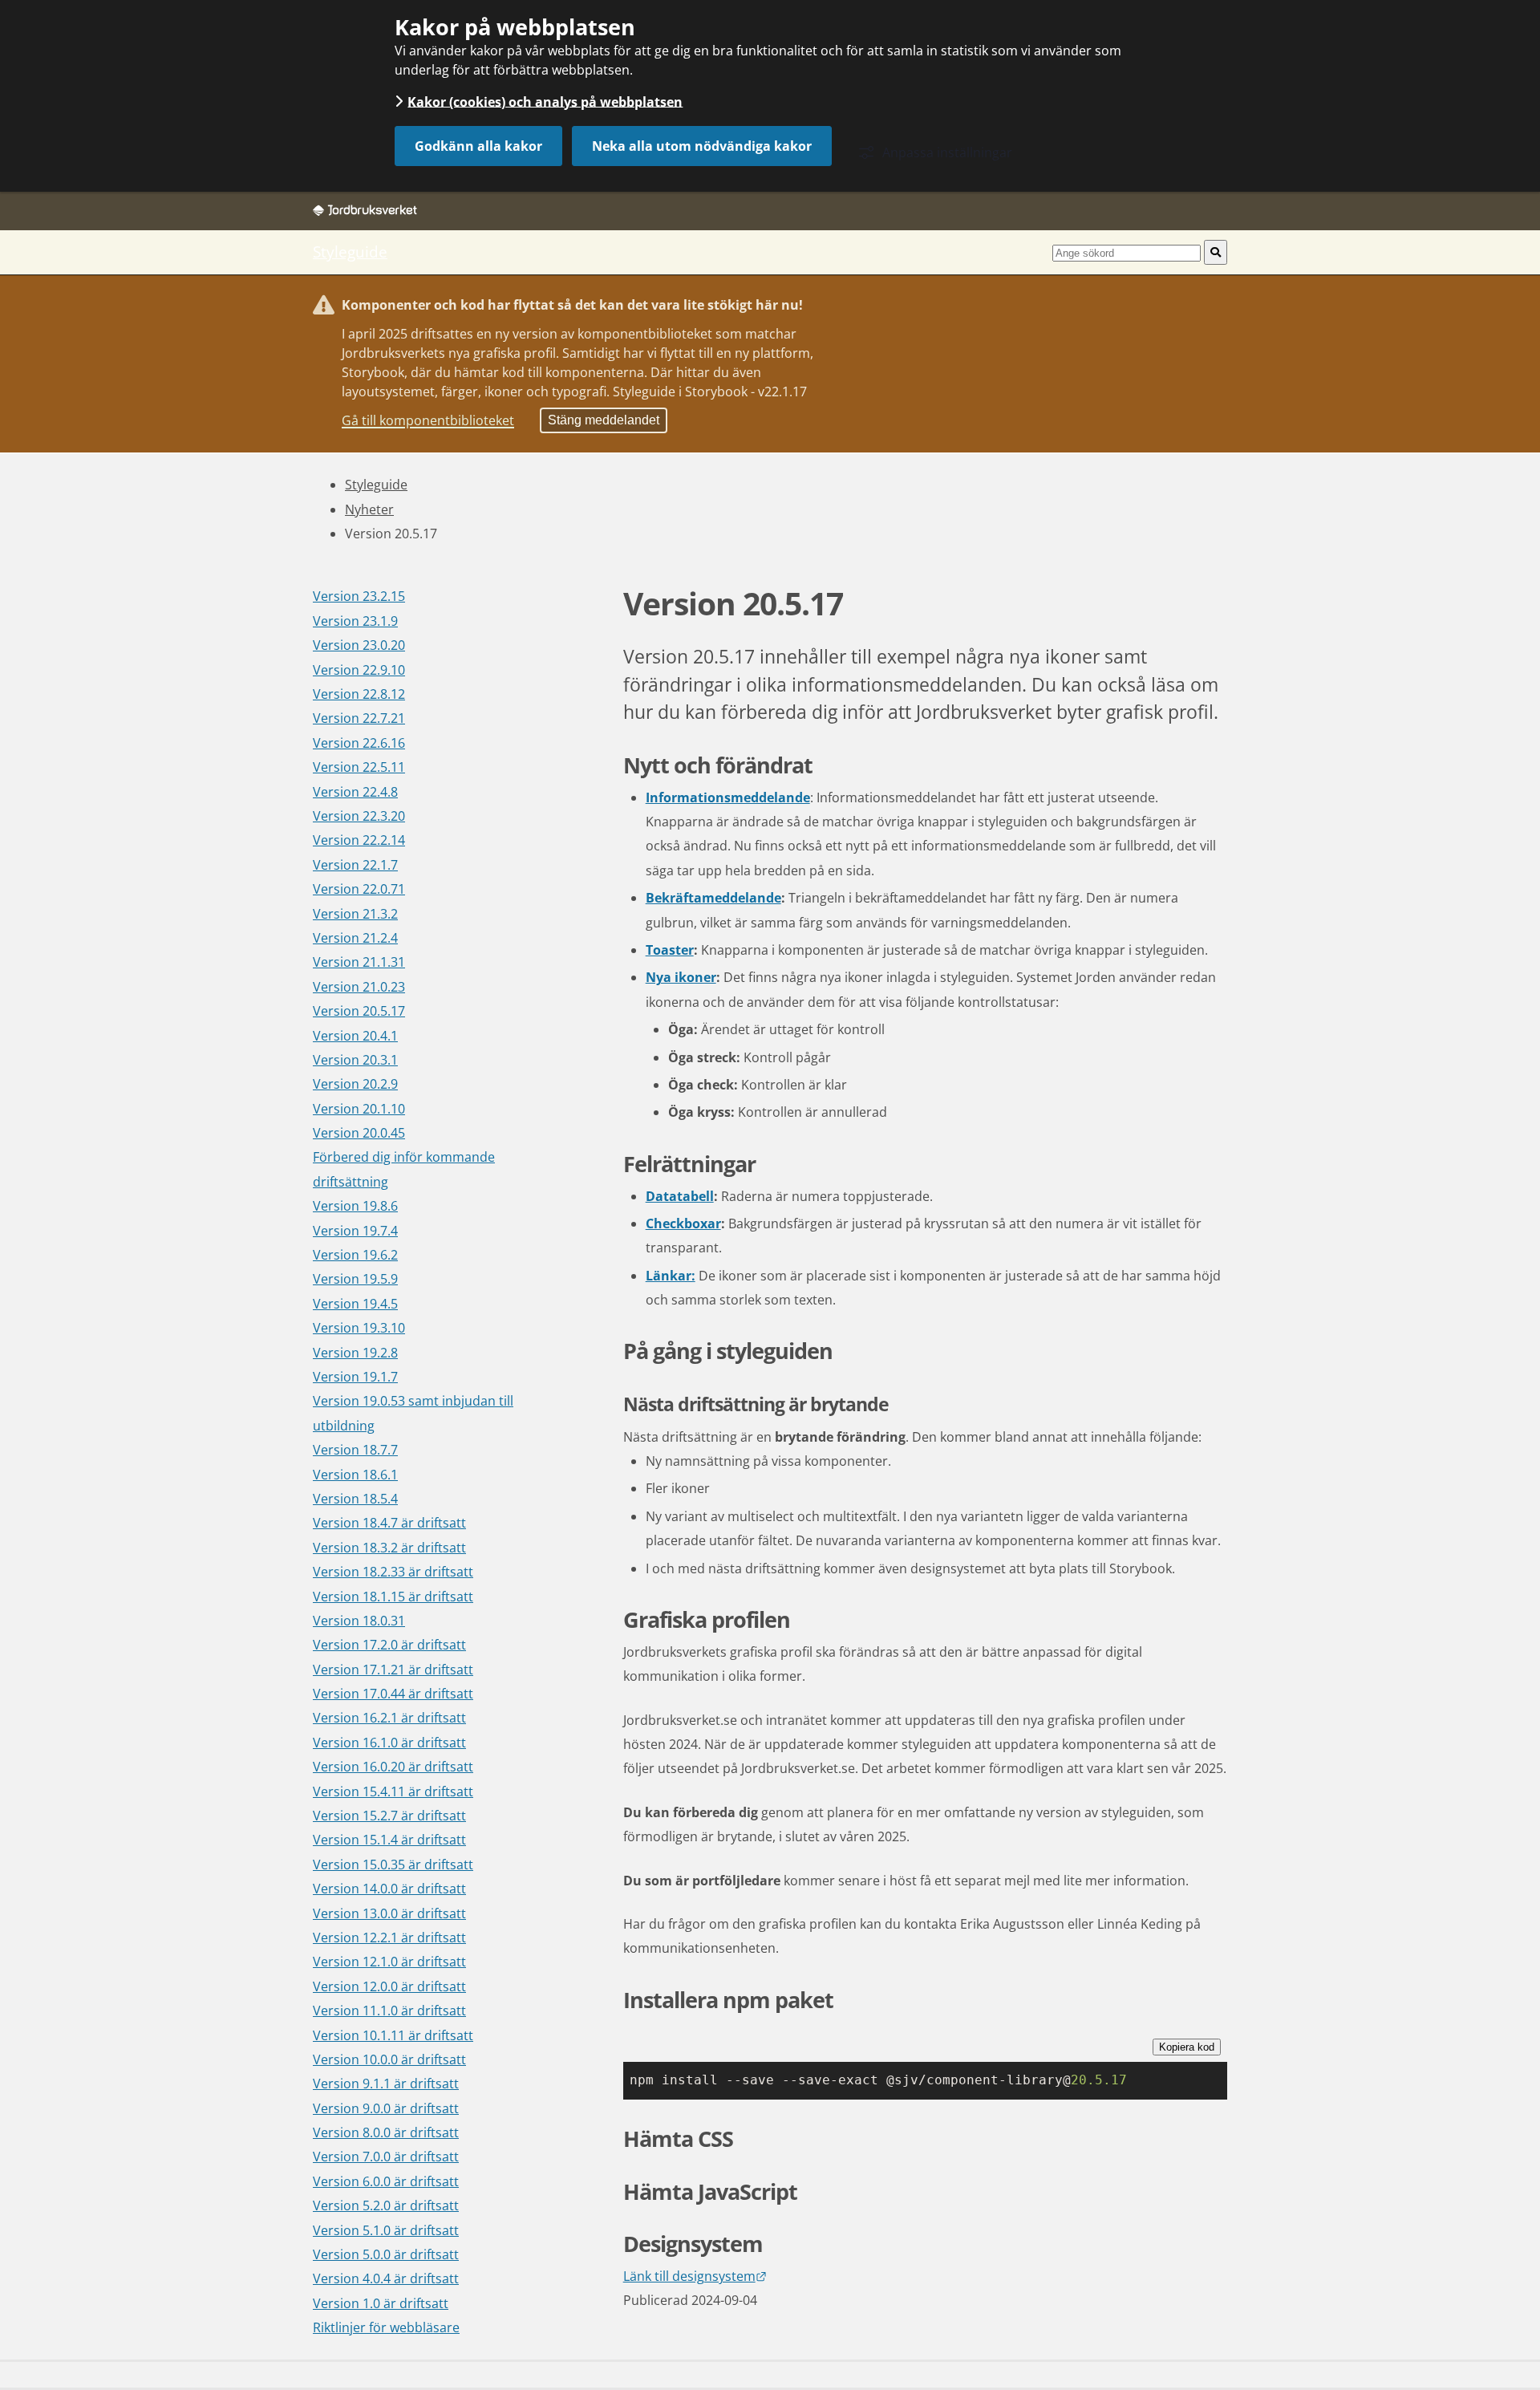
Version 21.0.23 (359, 987)
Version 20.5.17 (359, 1011)
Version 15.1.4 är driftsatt (389, 1840)
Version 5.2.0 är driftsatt (386, 2205)
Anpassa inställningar (947, 152)
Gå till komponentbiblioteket (428, 420)
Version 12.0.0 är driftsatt (389, 1986)
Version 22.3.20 (359, 816)
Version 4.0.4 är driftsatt (386, 2278)
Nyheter (369, 509)
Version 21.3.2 (355, 914)
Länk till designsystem (695, 2276)
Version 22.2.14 (359, 840)
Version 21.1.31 (359, 962)
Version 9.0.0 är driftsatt (386, 2108)
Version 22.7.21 (359, 718)
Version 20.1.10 (359, 1109)
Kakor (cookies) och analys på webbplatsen (545, 101)
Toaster (670, 950)
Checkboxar (683, 1223)
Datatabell (680, 1196)
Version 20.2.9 (355, 1084)
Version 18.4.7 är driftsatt (389, 1523)
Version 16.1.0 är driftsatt (389, 1743)
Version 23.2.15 (359, 596)
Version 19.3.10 (359, 1328)
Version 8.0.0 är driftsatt (386, 2132)
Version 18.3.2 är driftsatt (389, 1548)
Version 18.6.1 (355, 1475)
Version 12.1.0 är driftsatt (389, 1962)
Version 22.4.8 (355, 792)
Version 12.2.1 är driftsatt (389, 1938)
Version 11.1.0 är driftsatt (389, 2011)
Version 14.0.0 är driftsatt (389, 1889)
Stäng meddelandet (604, 420)
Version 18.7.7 (355, 1450)
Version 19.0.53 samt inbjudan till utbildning (413, 1413)
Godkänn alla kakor (478, 146)
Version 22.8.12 (359, 694)
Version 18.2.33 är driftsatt (393, 1572)
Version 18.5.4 (355, 1499)
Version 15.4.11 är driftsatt (393, 1791)
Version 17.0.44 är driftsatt (393, 1694)
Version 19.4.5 (355, 1304)
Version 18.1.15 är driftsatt (393, 1597)
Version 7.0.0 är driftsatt (386, 2157)
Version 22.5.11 (359, 767)
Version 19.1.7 (355, 1377)
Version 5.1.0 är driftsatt (386, 2230)
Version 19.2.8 (355, 1353)
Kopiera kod (1187, 2047)
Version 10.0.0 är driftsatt (389, 2059)
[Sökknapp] (1216, 252)
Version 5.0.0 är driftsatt (386, 2254)
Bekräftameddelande (713, 898)
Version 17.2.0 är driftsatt (389, 1645)
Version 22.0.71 (359, 889)
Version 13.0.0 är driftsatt (389, 1913)
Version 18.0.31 (359, 1621)
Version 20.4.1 (355, 1036)
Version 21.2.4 (355, 938)
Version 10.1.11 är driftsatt (393, 2035)
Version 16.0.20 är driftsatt (393, 1767)
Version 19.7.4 (355, 1231)
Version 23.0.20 (359, 645)
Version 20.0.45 (359, 1133)
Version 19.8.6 (355, 1206)
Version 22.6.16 (359, 743)
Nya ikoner (681, 977)
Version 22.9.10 (359, 670)
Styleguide (350, 252)
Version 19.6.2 (355, 1255)
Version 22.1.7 (355, 865)
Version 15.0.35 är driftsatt (393, 1865)
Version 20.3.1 (355, 1060)
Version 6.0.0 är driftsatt (386, 2181)
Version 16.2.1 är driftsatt (389, 1718)
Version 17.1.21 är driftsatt (393, 1670)
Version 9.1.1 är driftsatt (386, 2084)
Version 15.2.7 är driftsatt (389, 1816)
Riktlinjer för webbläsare (386, 2327)
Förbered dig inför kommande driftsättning (404, 1169)
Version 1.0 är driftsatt (381, 2303)
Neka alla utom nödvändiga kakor (702, 146)
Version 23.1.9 (355, 621)
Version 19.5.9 (355, 1279)
